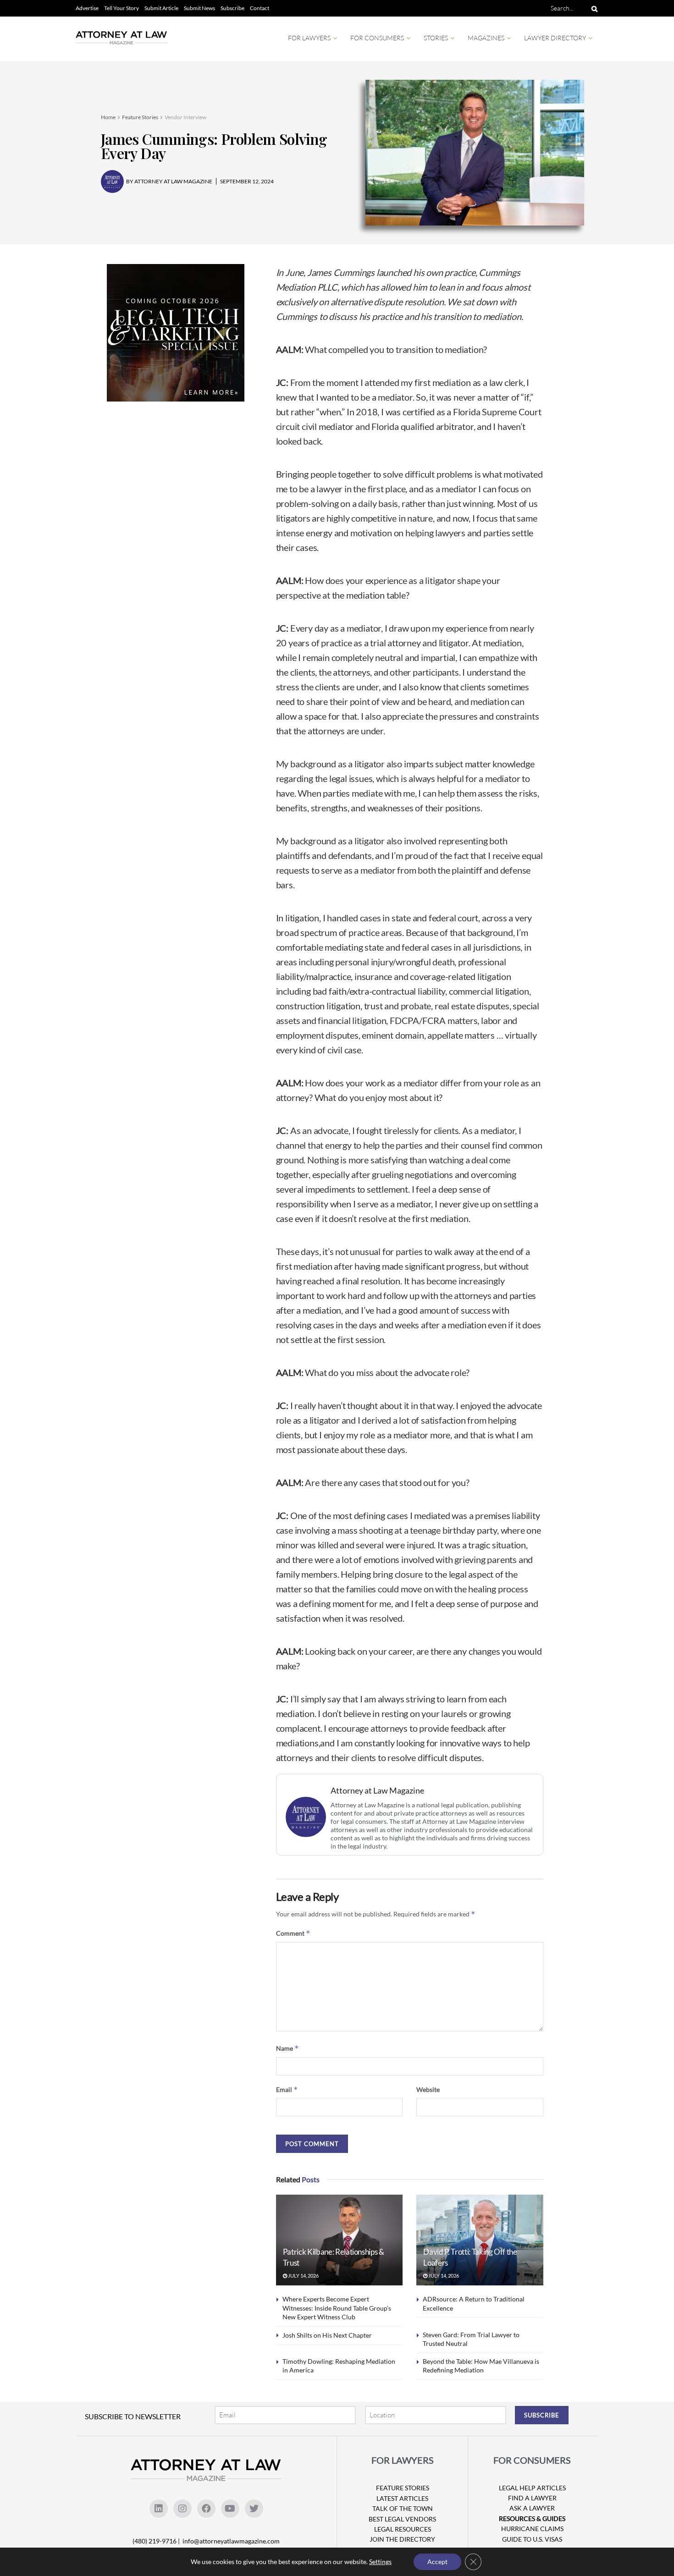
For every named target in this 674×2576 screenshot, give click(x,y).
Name (287, 2048)
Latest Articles (402, 2498)
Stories (436, 38)
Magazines (486, 38)
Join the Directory (402, 2539)
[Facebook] (206, 2509)
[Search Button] (593, 8)
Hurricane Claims (532, 2529)
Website (428, 2089)
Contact (260, 8)
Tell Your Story (122, 8)
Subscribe (232, 8)
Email (287, 2089)
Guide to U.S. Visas (532, 2539)
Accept (437, 2562)
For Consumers (377, 38)
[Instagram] (182, 2509)
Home (108, 117)
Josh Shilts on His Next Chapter (327, 2335)
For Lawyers (309, 38)
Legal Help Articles (532, 2488)
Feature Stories (140, 117)
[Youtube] (230, 2509)
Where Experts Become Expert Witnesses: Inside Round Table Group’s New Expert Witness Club (337, 2308)
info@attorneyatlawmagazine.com (231, 2541)
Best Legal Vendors (402, 2519)
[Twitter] (254, 2509)
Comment (293, 1933)
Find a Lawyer (532, 2498)
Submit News (199, 8)
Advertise (87, 8)
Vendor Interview (185, 117)
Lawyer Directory (555, 38)
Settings (380, 2562)
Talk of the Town (403, 2508)
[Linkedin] (159, 2509)
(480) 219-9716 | (157, 2541)
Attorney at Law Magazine (377, 1791)
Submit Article (161, 8)
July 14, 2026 (303, 2276)
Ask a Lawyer (532, 2508)
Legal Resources (403, 2529)
